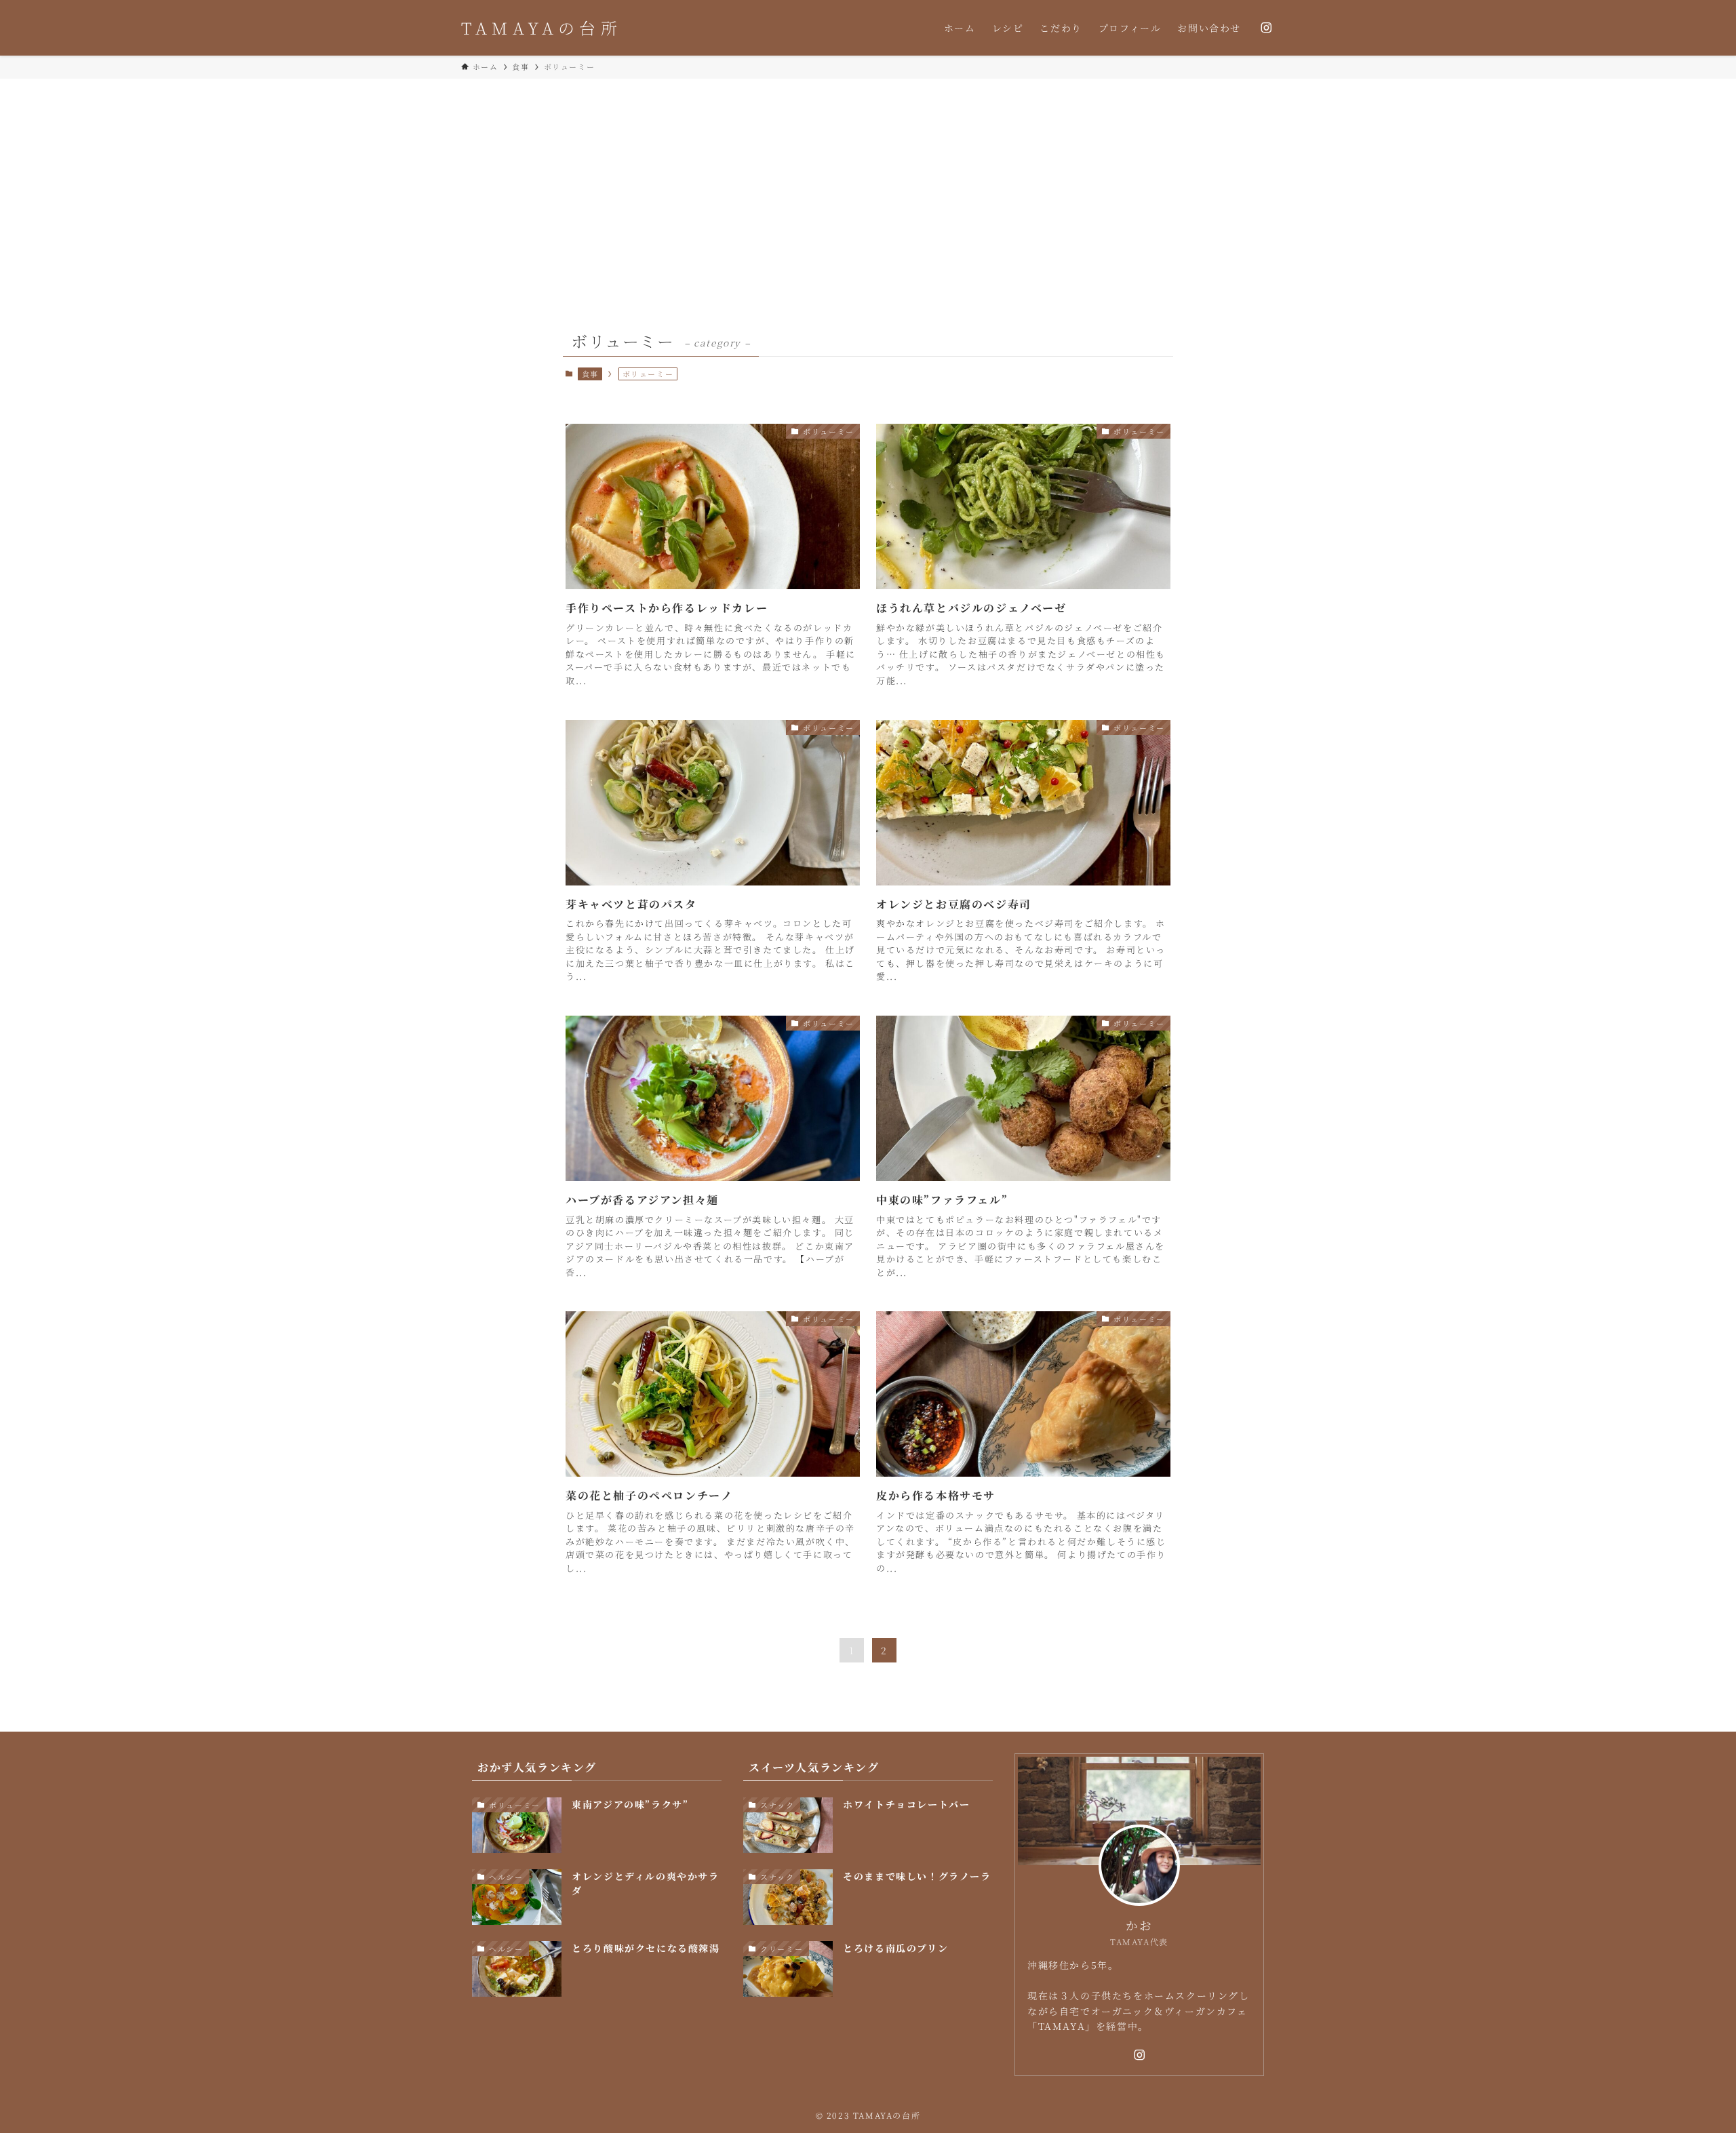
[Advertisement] (868, 180)
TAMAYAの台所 (541, 28)
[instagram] (1266, 28)
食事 (590, 374)
